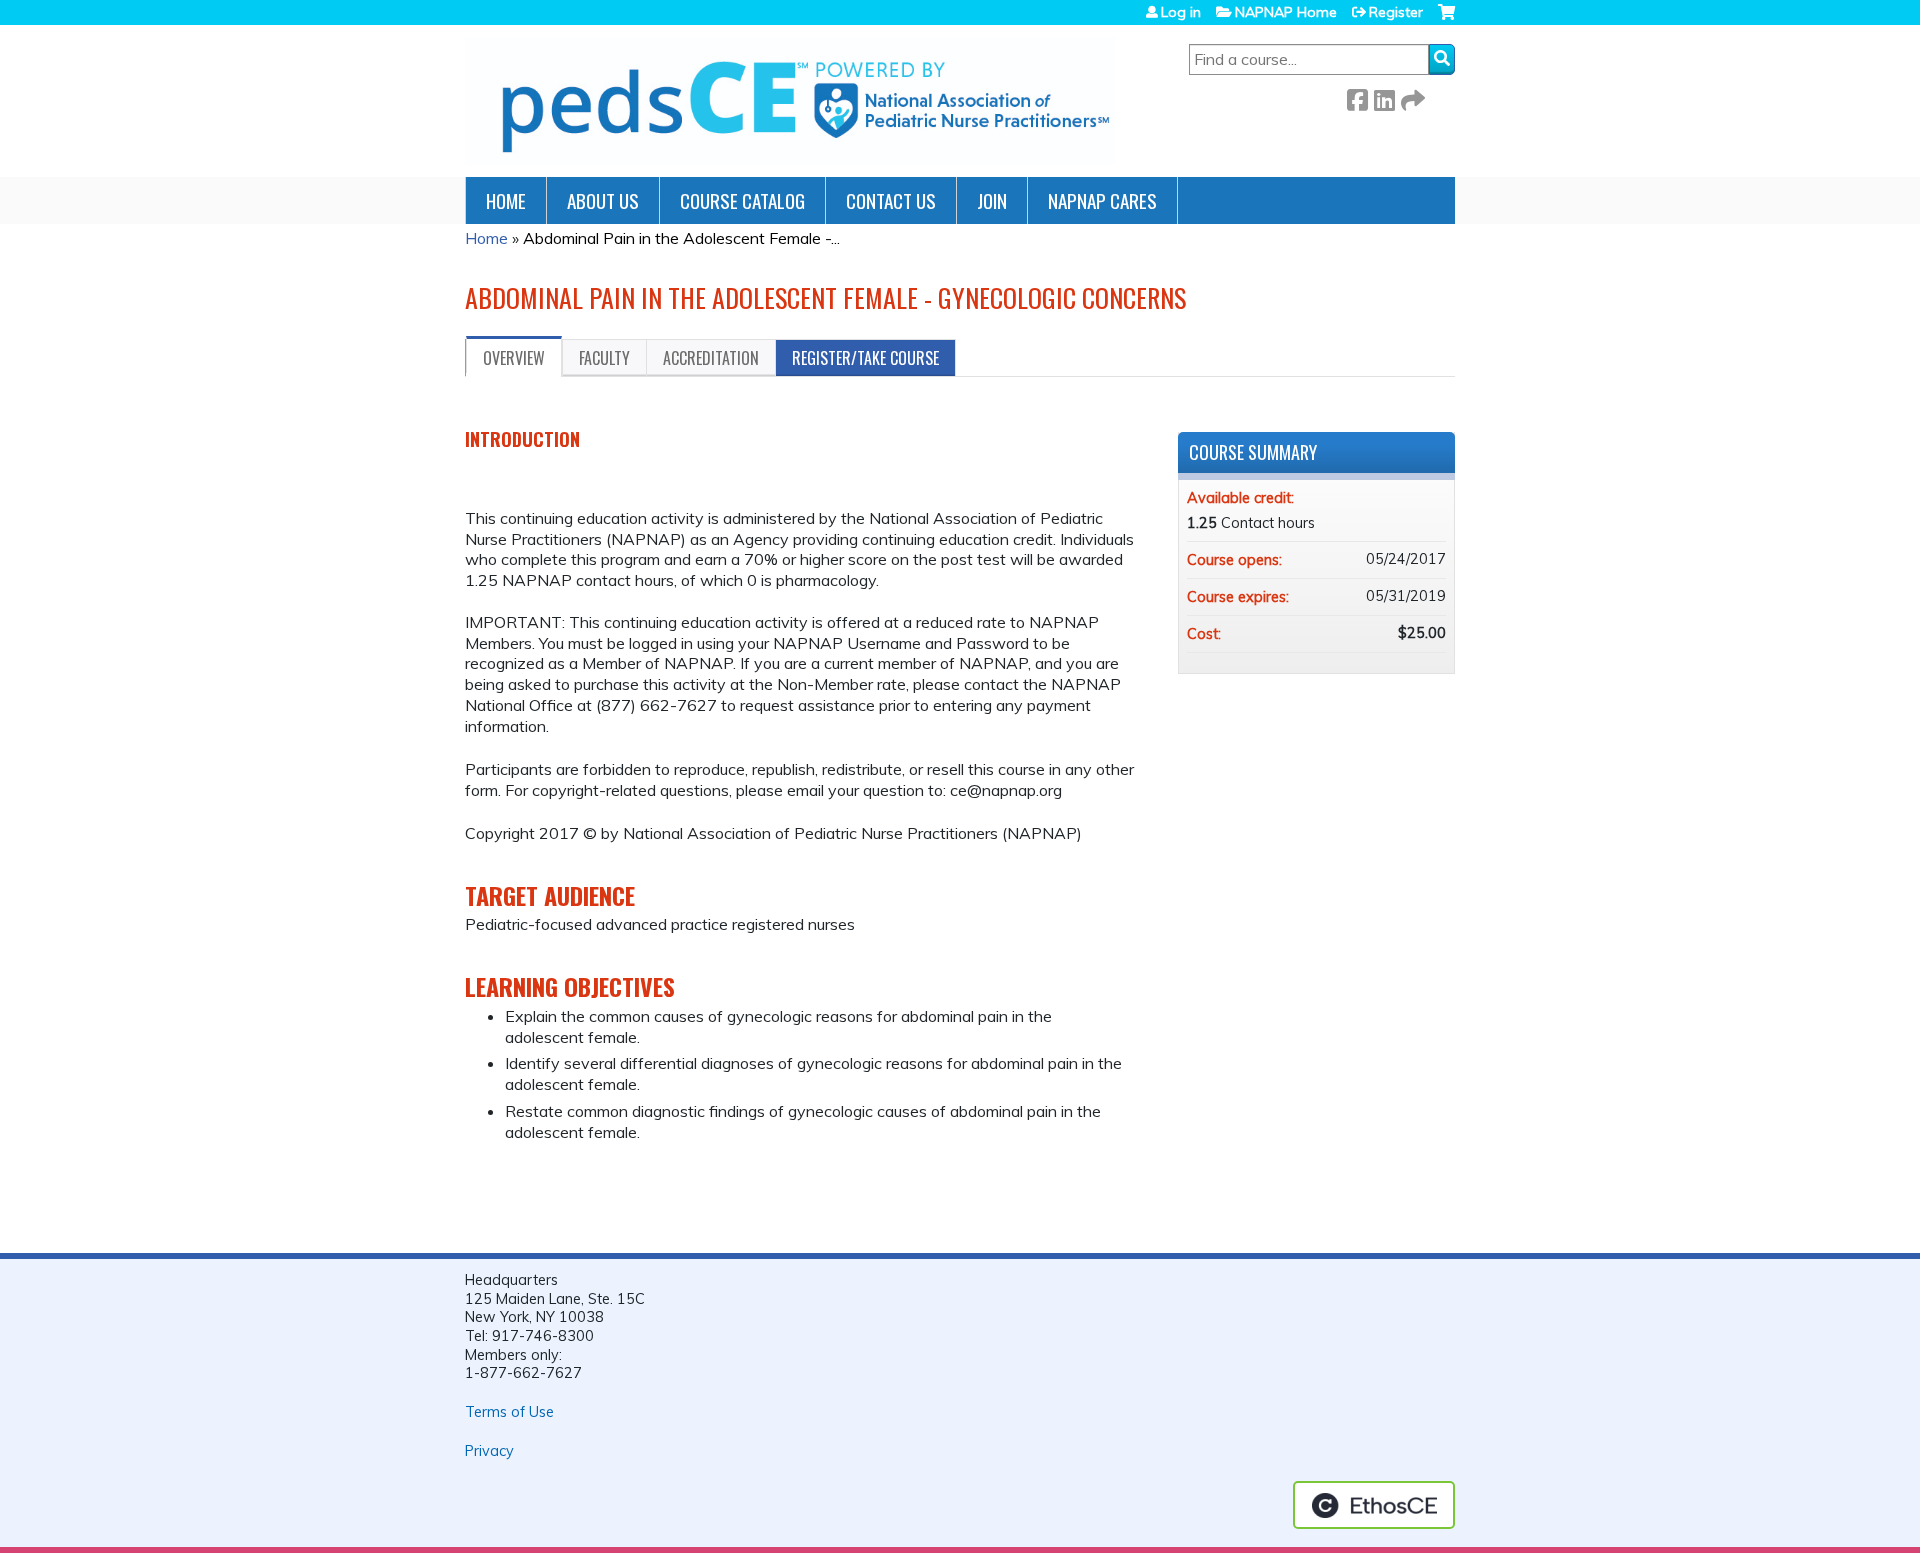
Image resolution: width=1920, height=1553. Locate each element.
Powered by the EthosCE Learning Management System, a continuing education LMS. (1374, 1505)
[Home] (790, 101)
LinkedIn (1384, 96)
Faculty (604, 358)
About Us (603, 200)
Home (506, 200)
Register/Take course (865, 358)
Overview (514, 358)
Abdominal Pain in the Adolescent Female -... (681, 238)
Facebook (1357, 96)
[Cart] (1446, 19)
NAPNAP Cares (1102, 200)
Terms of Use (509, 1412)
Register (1396, 12)
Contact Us (891, 200)
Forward (1411, 96)
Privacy (489, 1451)
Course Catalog (742, 200)
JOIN (992, 200)
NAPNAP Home (1286, 12)
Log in (1181, 12)
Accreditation (711, 358)
